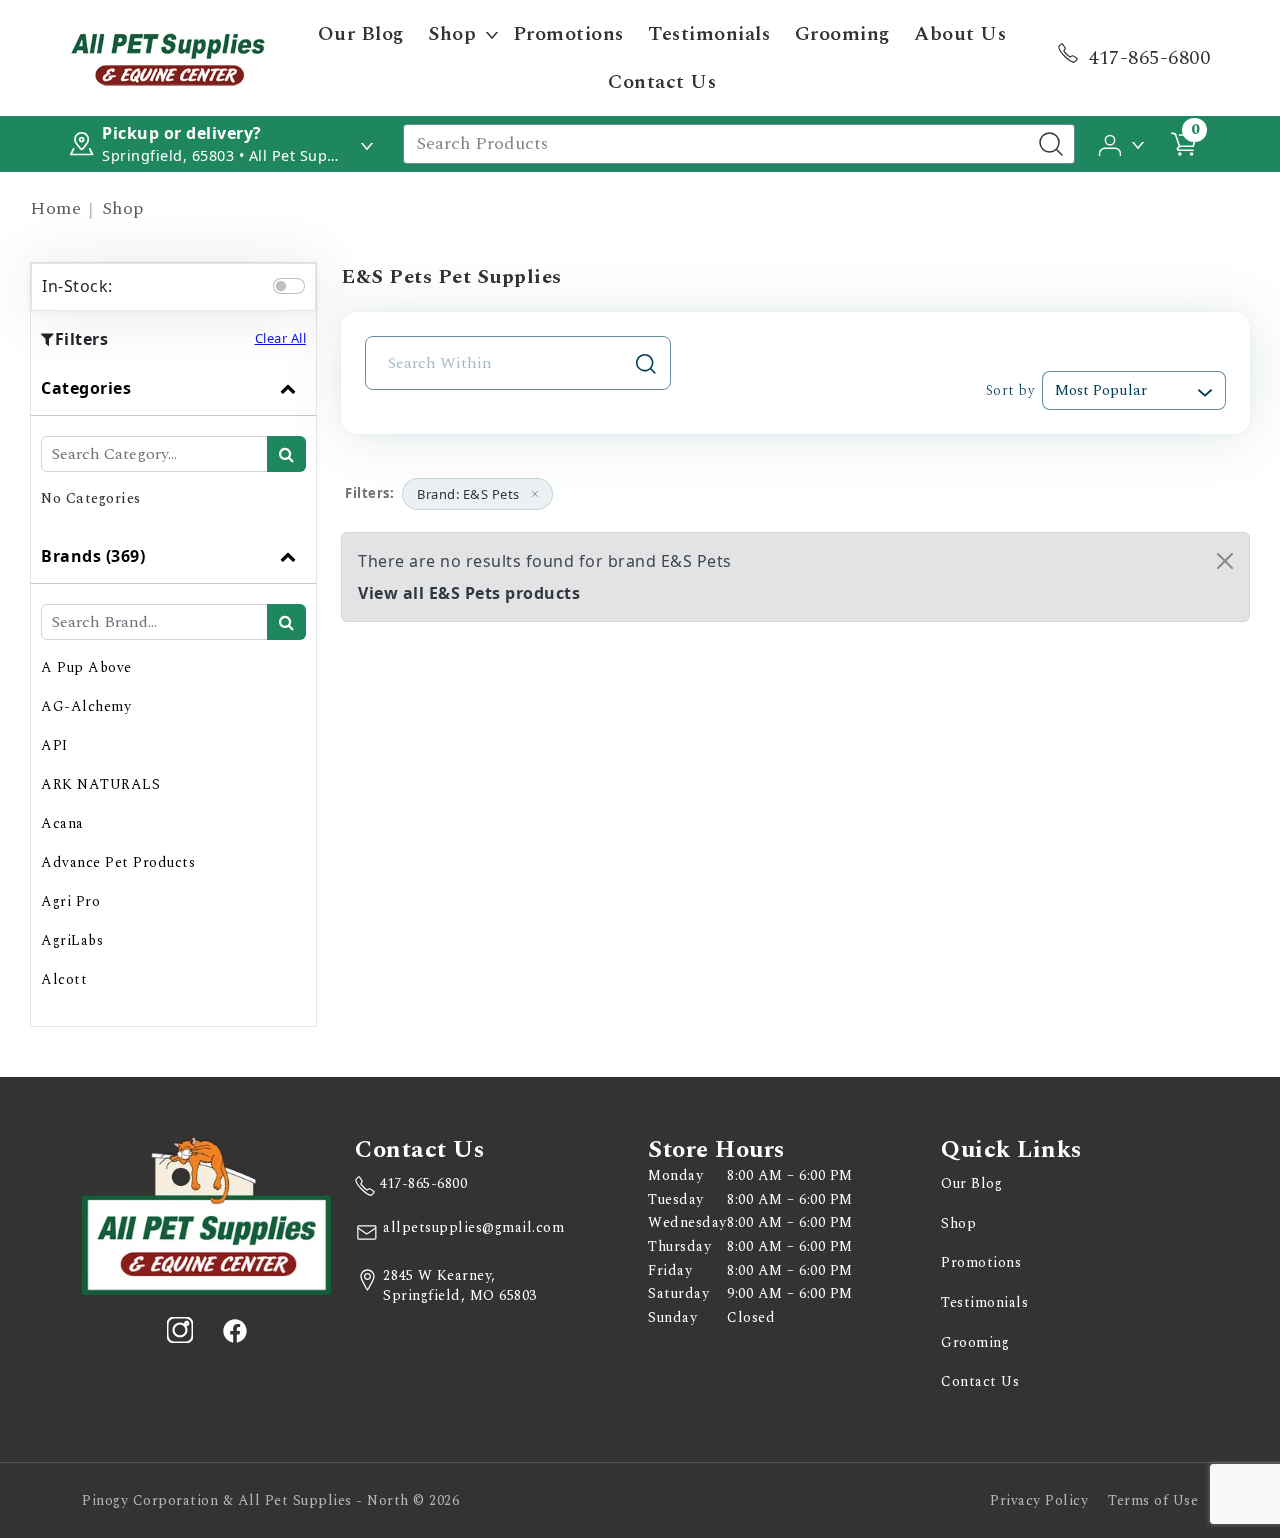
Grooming (842, 34)
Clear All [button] (281, 338)
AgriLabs (72, 940)
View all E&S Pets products (469, 593)
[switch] (289, 286)
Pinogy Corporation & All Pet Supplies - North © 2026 (270, 1500)
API (54, 745)
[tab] (173, 445)
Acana (62, 823)
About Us (960, 34)
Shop (452, 34)
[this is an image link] (206, 1214)
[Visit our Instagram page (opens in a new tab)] (180, 1330)
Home (55, 208)
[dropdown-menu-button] (492, 34)
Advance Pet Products (118, 862)
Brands (93, 556)
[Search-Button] (1051, 144)
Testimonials (709, 34)
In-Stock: (77, 286)
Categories (86, 388)
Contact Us (662, 82)
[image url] (168, 56)
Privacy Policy (1039, 1500)
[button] (1122, 143)
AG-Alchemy (86, 706)
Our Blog (361, 34)
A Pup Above (86, 667)
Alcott (64, 979)
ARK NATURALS (100, 784)
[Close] (1225, 561)
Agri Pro (70, 901)
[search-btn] (286, 454)
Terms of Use (1153, 1500)
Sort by (1010, 390)
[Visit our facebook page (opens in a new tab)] (234, 1330)
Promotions (568, 34)
